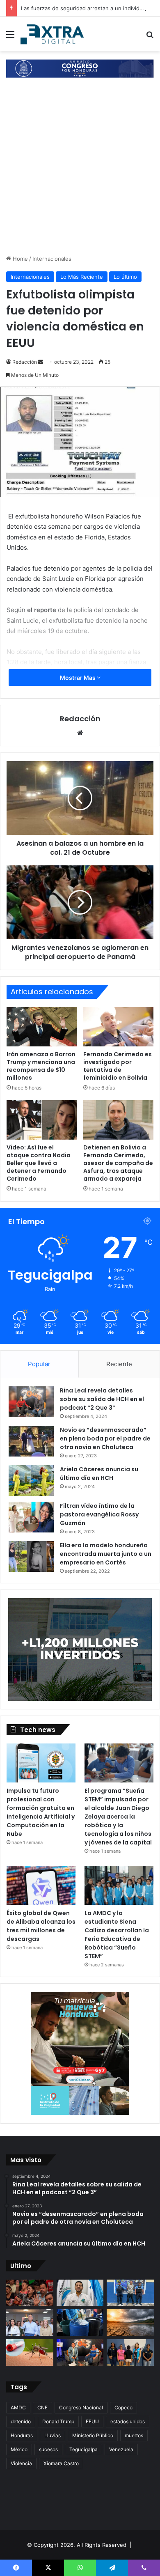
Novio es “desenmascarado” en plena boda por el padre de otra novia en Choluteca (105, 1438)
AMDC (18, 2407)
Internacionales (52, 259)
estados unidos (128, 2421)
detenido (21, 2421)
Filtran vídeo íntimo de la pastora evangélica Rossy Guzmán (99, 1514)
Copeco (123, 2407)
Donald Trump (58, 2421)
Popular (39, 1364)
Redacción (25, 362)
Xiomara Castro (61, 2463)
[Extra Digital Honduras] (53, 34)
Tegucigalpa (83, 2449)
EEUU (92, 2421)
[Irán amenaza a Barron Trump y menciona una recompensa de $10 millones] (42, 1027)
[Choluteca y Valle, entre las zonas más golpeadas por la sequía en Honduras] (80, 2352)
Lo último (125, 277)
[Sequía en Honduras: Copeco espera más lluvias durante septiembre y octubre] (130, 2323)
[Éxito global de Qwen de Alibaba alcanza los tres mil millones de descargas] (41, 1885)
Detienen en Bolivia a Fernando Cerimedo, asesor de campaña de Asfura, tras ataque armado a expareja (118, 1163)
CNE (42, 2407)
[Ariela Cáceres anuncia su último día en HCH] (31, 1481)
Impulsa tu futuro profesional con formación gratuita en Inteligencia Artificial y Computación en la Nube (41, 1812)
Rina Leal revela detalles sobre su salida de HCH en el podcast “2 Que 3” (102, 1399)
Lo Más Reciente (82, 277)
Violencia (21, 2463)
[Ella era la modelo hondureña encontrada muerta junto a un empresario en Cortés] (31, 1556)
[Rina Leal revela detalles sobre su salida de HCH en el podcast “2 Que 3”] (31, 1402)
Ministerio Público (93, 2435)
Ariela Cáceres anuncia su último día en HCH (99, 1474)
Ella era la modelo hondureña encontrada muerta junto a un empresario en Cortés (106, 1554)
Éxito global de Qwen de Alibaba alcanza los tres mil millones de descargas (41, 1926)
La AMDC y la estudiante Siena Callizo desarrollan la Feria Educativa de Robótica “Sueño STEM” (117, 1935)
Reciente (119, 1364)
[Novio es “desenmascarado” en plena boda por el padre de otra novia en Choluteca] (31, 1441)
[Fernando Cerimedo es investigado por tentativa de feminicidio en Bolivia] (118, 1027)
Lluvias (53, 2435)
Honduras (22, 2435)
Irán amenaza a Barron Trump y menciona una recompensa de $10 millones (41, 1066)
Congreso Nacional (81, 2407)
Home (19, 259)
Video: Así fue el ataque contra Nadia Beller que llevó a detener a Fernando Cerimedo (39, 1163)
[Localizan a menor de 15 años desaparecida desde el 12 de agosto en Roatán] (130, 2352)
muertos (134, 2435)
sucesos (48, 2449)
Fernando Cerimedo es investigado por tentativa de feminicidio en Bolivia (118, 1066)
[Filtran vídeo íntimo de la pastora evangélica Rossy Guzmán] (31, 1517)
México (19, 2449)
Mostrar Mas (78, 678)
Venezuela (121, 2449)
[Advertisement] (80, 170)
